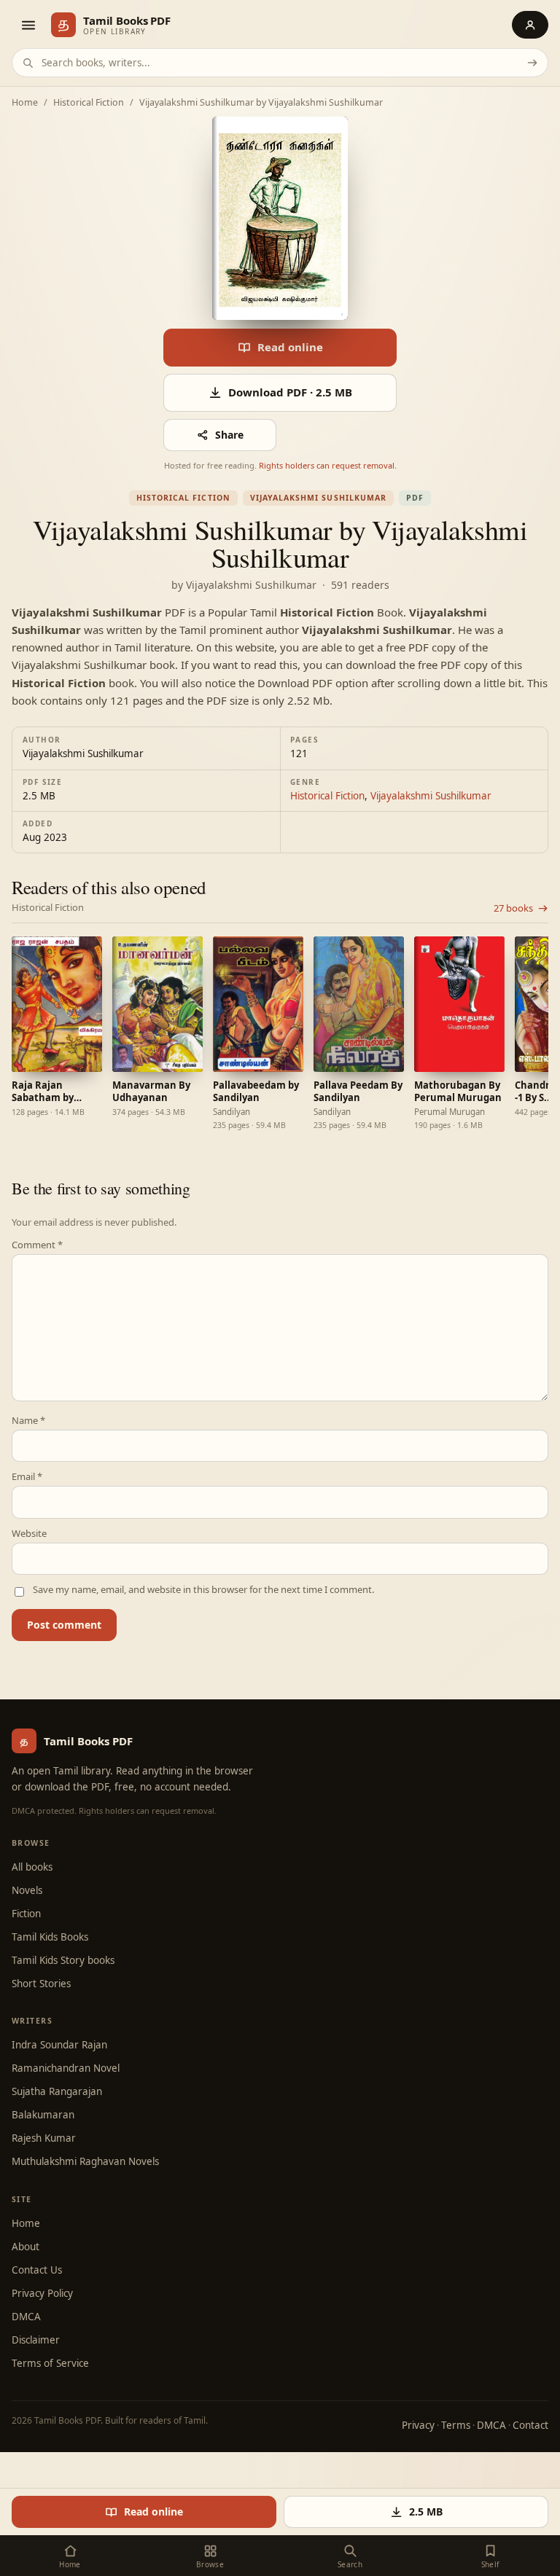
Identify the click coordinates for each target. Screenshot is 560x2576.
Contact (530, 2425)
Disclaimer (36, 2340)
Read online (290, 347)
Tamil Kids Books (50, 1937)
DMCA (26, 2317)
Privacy (418, 2425)
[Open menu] (28, 25)
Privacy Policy (42, 2293)
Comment (37, 1245)
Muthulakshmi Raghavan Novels (85, 2161)
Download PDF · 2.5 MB (290, 392)
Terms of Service (50, 2363)
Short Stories (41, 1984)
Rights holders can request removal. (328, 465)
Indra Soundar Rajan (59, 2045)
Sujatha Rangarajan (57, 2091)
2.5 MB (426, 2512)
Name (28, 1421)
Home (25, 103)
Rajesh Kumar (44, 2138)
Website (29, 1534)
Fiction (26, 1914)
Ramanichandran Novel (66, 2068)
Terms (456, 2425)
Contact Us (37, 2270)
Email (27, 1477)
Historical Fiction (89, 103)
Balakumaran (43, 2115)
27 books (513, 908)
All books (32, 1867)
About (26, 2247)
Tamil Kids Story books (63, 1960)
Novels (27, 1890)
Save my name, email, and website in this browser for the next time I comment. (203, 1590)
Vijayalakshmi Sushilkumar (318, 498)
